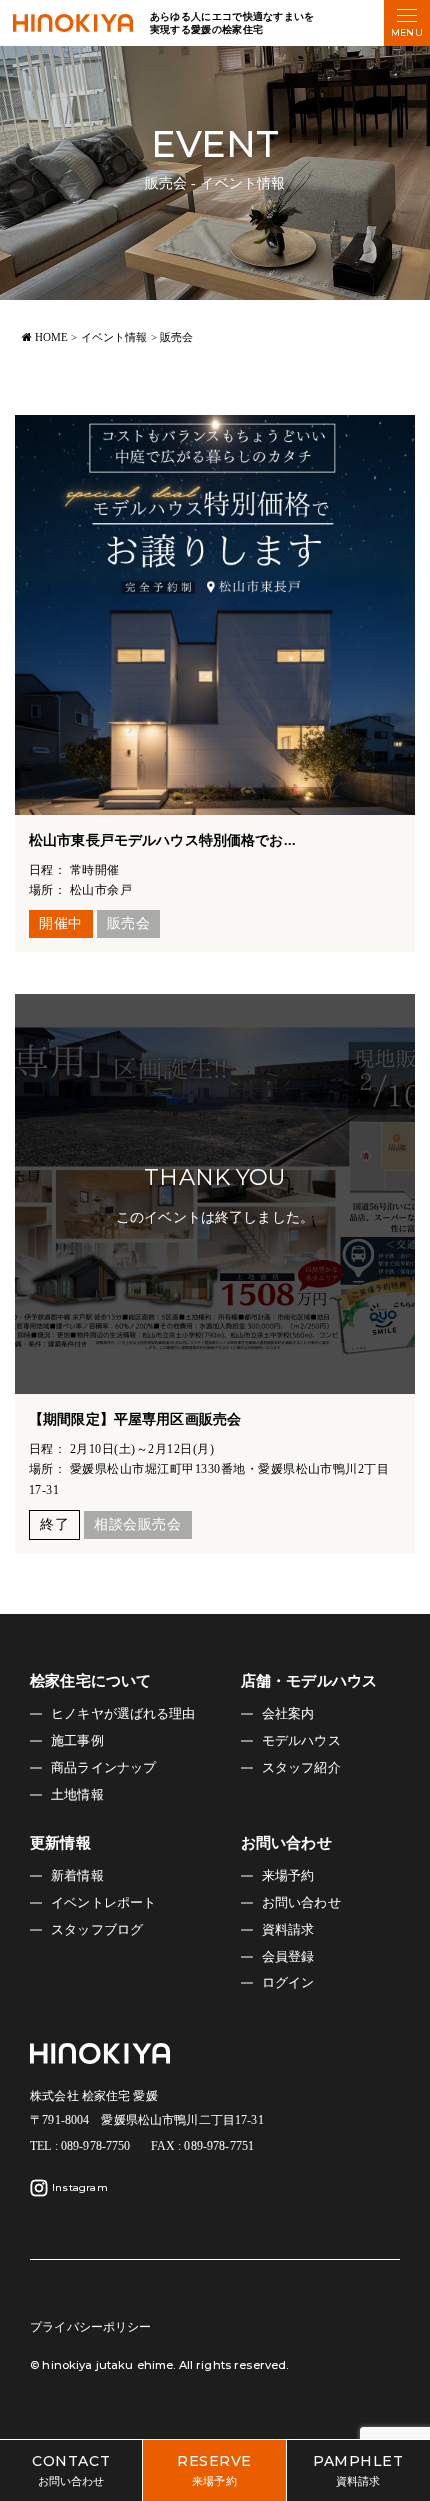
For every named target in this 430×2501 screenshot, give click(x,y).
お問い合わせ (301, 1903)
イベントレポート (103, 1903)
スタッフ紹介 (301, 1768)
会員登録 (288, 1957)
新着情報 (77, 1876)
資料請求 (288, 1930)
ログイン (288, 1983)
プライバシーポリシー (90, 2327)
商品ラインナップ (103, 1768)
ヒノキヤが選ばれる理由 (123, 1714)
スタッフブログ (97, 1930)
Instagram (80, 2187)
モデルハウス (301, 1741)
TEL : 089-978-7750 (80, 2146)
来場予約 (288, 1876)
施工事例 (77, 1741)
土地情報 (77, 1795)
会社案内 (288, 1714)
